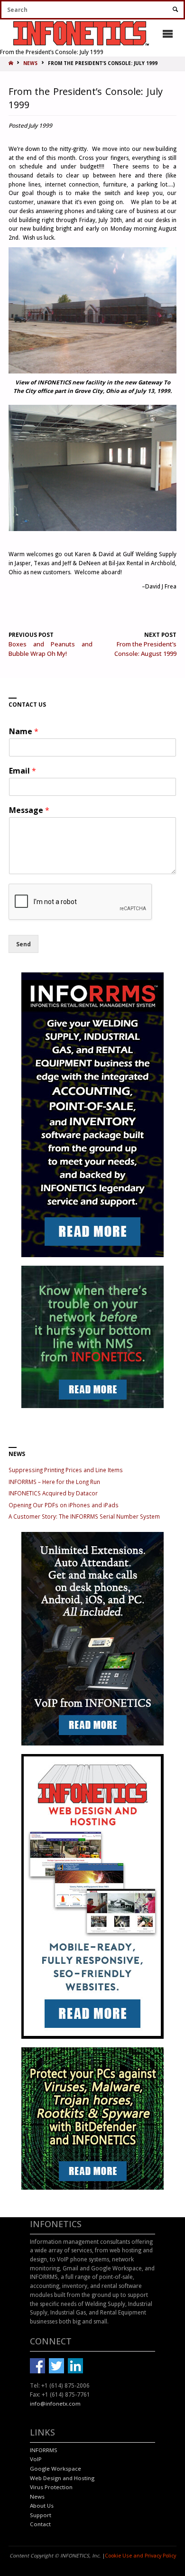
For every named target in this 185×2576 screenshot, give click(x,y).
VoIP (36, 2459)
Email (23, 771)
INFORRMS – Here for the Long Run (54, 1482)
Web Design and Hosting (62, 2478)
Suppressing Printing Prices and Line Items (66, 1470)
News (37, 2497)
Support (41, 2515)
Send (23, 944)
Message (29, 810)
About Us (42, 2506)
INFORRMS (44, 2450)
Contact (40, 2524)
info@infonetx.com (55, 2403)
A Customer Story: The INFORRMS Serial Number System (84, 1516)
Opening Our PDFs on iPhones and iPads (64, 1505)
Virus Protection (51, 2487)
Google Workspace (55, 2469)
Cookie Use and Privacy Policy (140, 2556)
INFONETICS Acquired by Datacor (53, 1493)
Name (24, 732)
